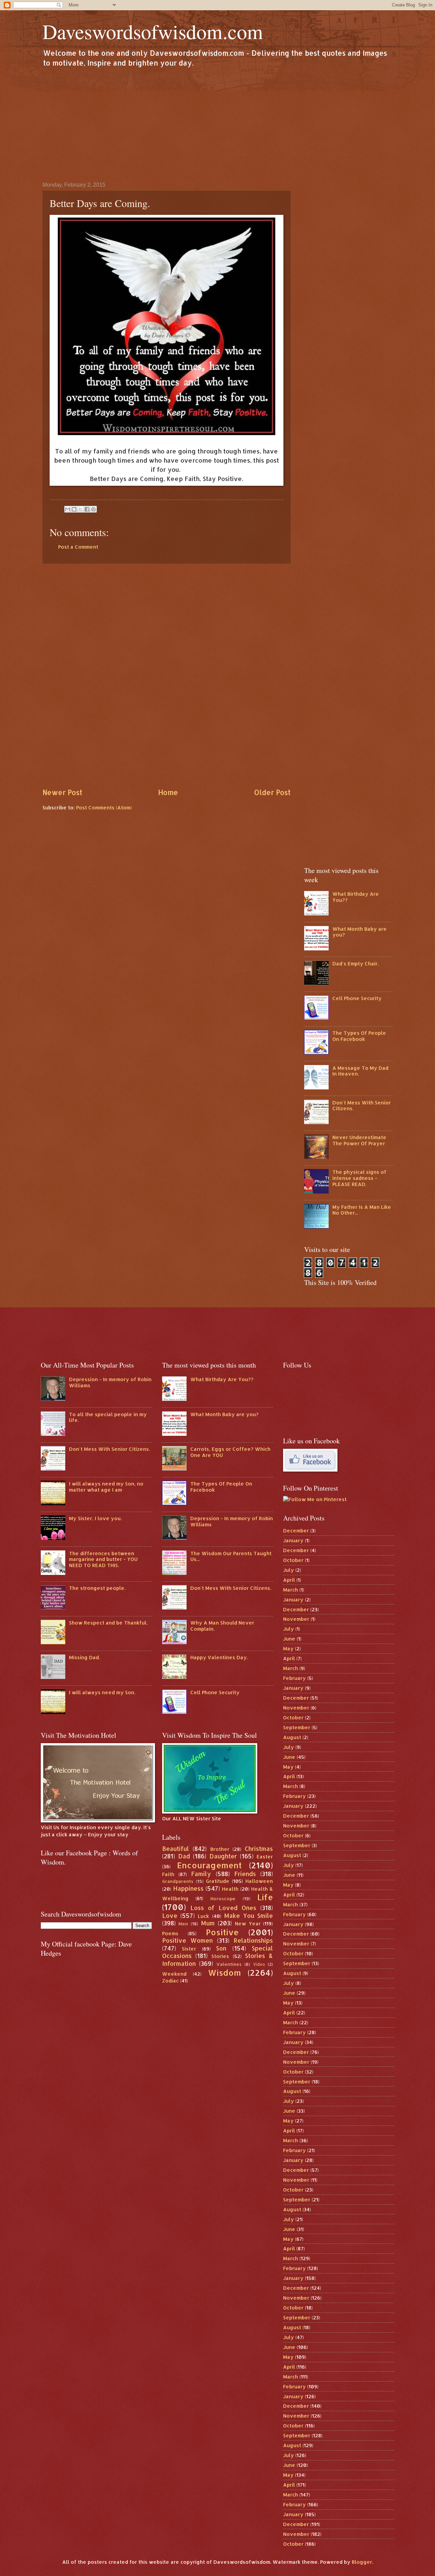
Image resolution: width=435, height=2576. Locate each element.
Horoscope (223, 1898)
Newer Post (62, 792)
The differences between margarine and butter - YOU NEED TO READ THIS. (103, 1559)
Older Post (272, 792)
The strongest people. (97, 1588)
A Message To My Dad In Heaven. (360, 1071)
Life (265, 1897)
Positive (222, 1932)
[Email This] (68, 509)
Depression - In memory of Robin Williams (110, 1382)
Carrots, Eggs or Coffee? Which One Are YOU (230, 1452)
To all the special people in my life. (108, 1417)
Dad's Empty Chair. (355, 964)
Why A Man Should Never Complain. (222, 1626)
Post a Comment (78, 547)
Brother (220, 1849)
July (289, 1570)
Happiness (188, 1888)
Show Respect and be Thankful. (108, 1623)
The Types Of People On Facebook (359, 1036)
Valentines (229, 1964)
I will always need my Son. (102, 1692)
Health (230, 1889)
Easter (265, 1857)
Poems (170, 1933)
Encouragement (209, 1865)
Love (170, 1916)
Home (168, 792)
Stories (220, 1956)
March (291, 1590)
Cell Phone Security (357, 998)
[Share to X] (81, 509)
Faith (168, 1874)
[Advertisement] (217, 124)
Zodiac (170, 1981)
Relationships (253, 1940)
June (289, 1639)
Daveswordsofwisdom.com (153, 31)
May (288, 1648)
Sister (189, 1949)
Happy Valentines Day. (219, 1657)
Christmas (259, 1849)
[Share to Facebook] (87, 509)
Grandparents (178, 1881)
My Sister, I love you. (95, 1518)
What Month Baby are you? (360, 932)
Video (259, 1964)
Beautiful (176, 1849)
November (296, 1619)
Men (183, 1924)
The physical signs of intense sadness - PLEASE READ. (359, 1178)
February (294, 1678)
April (289, 1580)
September (297, 1727)
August (292, 1737)
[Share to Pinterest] (93, 509)
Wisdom (224, 1973)
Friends (245, 1874)
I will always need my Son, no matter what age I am (106, 1487)
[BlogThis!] (74, 509)
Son (221, 1948)
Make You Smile (249, 1916)
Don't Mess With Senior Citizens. (362, 1106)
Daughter (223, 1856)
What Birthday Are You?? (356, 897)
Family (201, 1874)
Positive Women (188, 1940)
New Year (248, 1924)
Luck (203, 1916)
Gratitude (218, 1881)
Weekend (174, 1974)
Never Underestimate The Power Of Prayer (359, 1140)
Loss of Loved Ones (223, 1908)
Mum (208, 1923)
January (293, 1540)
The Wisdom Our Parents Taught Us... (231, 1556)
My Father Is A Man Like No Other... (362, 1210)
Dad (184, 1856)
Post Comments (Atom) (104, 808)
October (293, 1560)
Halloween (259, 1881)
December (296, 1531)
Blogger (362, 2562)
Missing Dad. (84, 1657)
